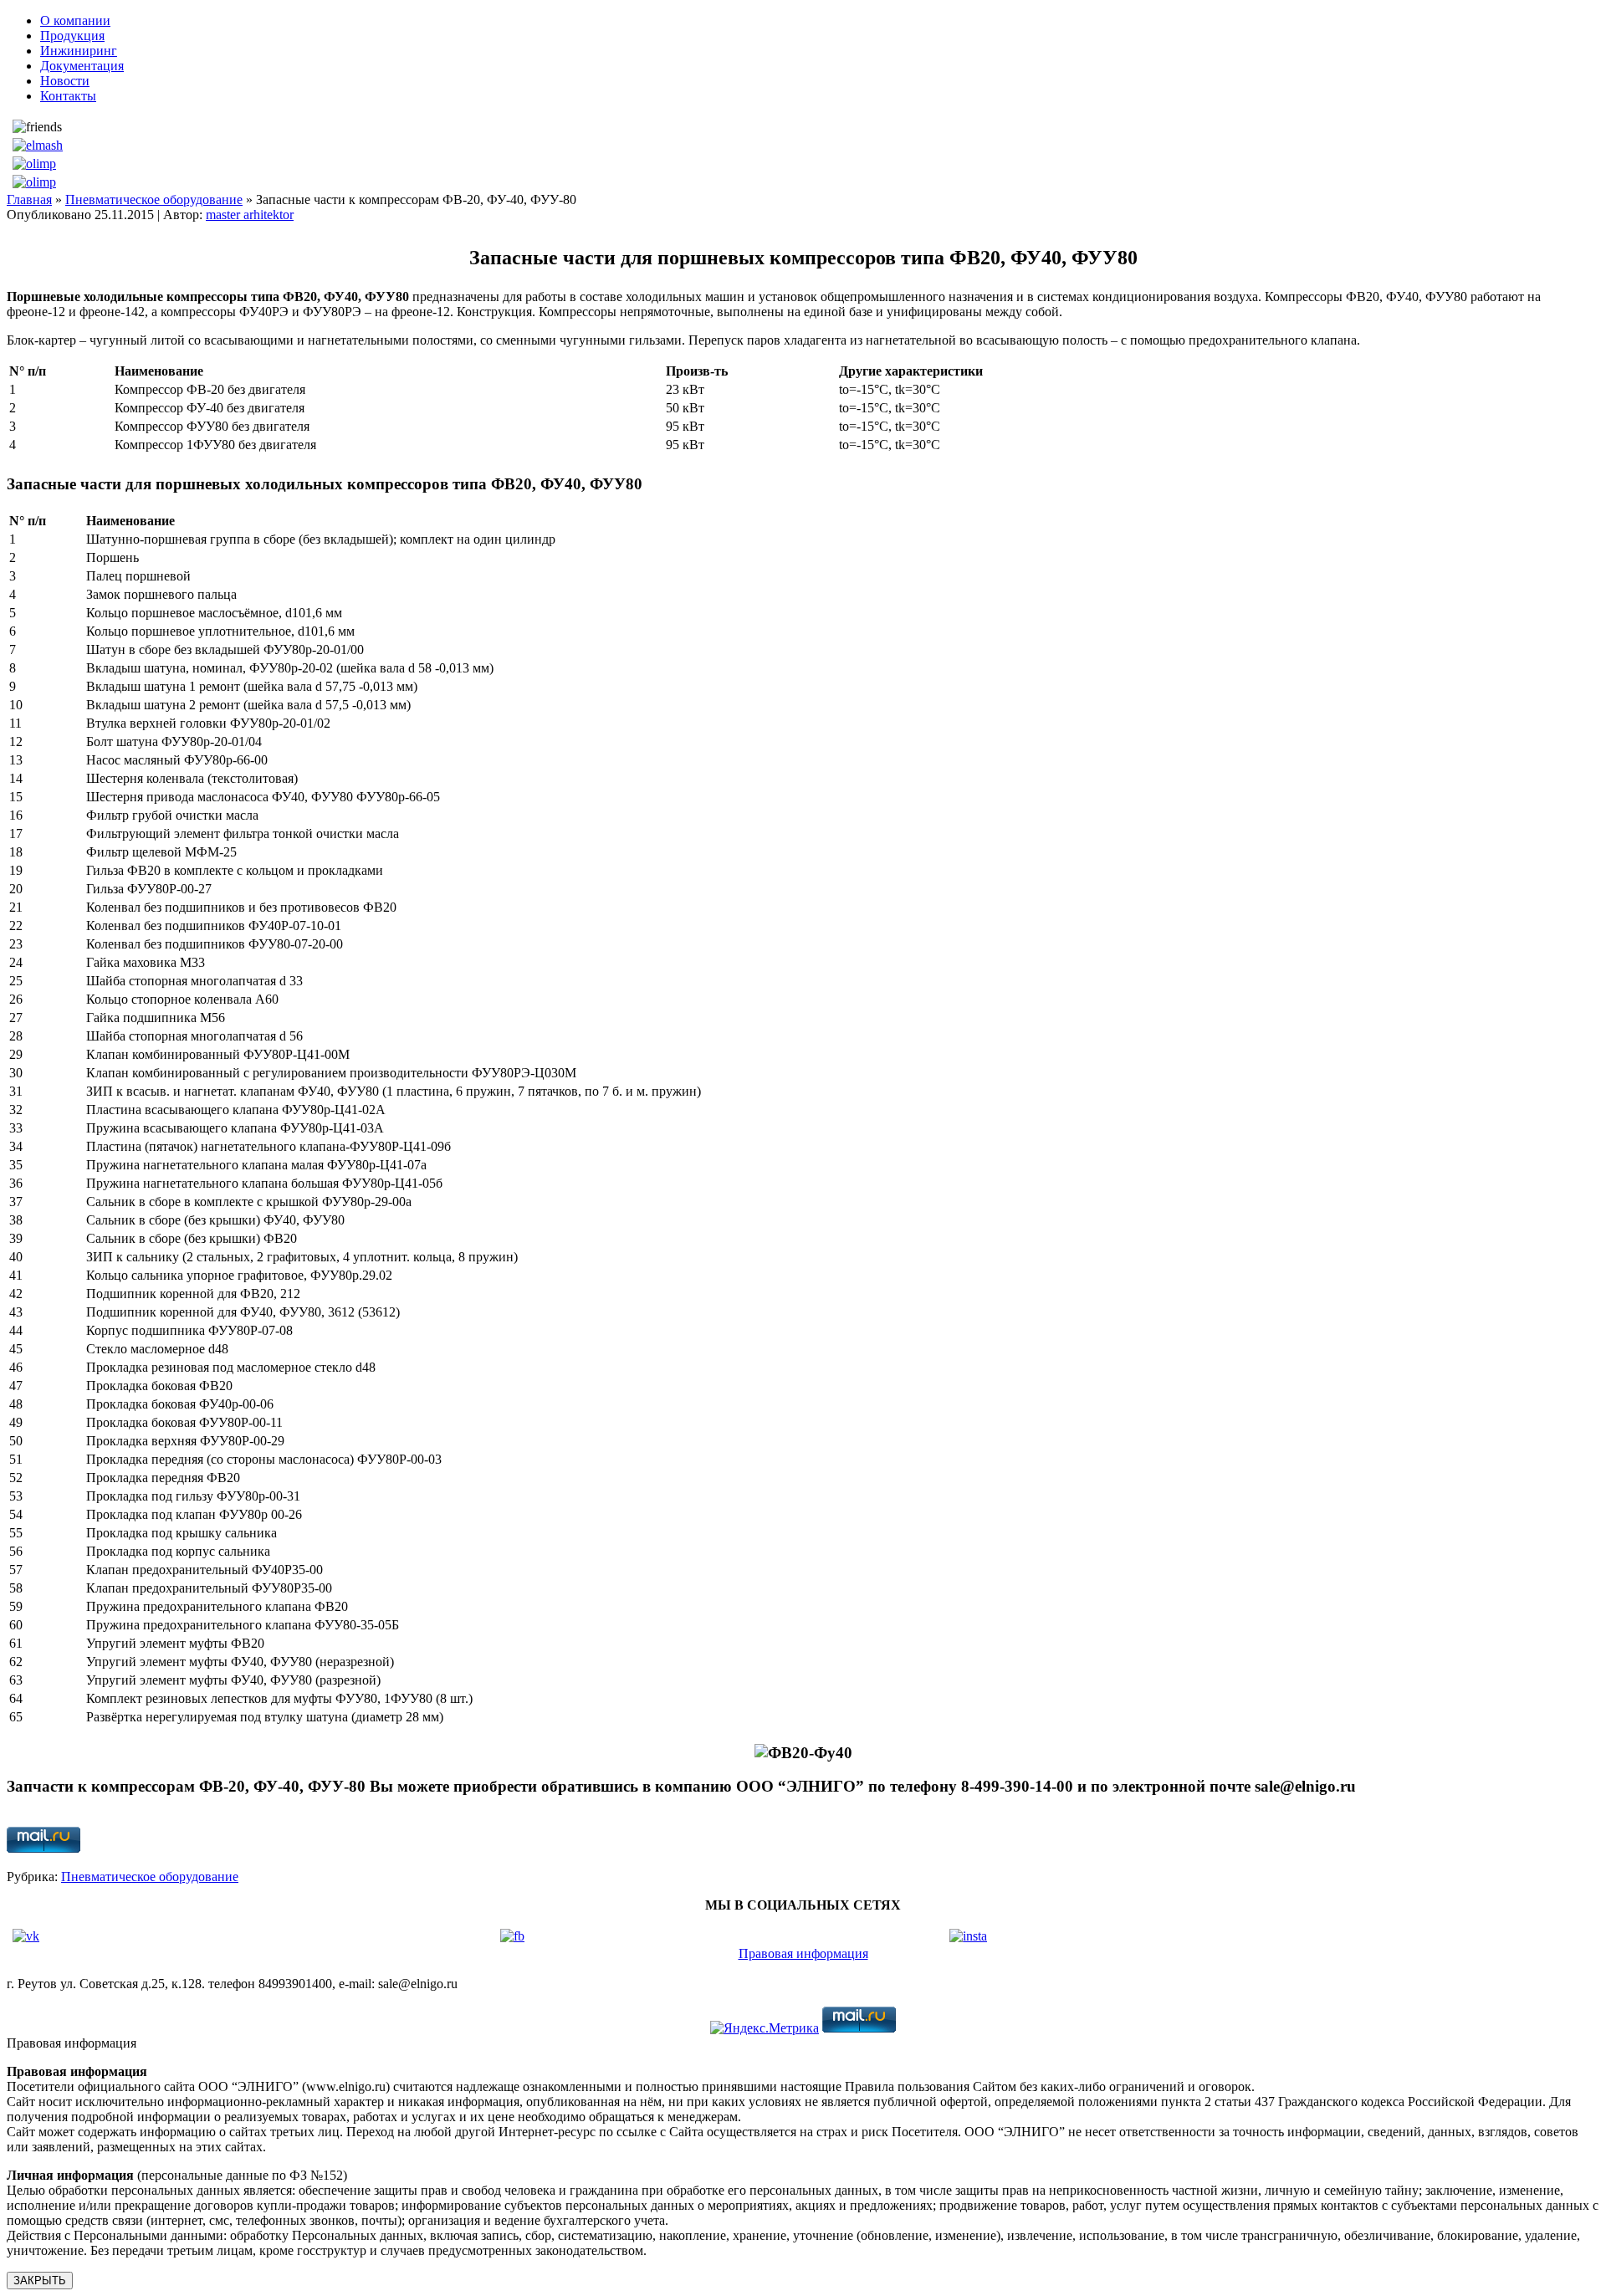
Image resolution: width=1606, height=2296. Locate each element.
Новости (65, 81)
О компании (75, 20)
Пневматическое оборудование (154, 199)
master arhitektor (250, 215)
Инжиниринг (79, 51)
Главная (29, 199)
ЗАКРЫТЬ (40, 2281)
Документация (82, 66)
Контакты (68, 96)
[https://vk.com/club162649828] (26, 1936)
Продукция (72, 36)
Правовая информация (803, 1953)
